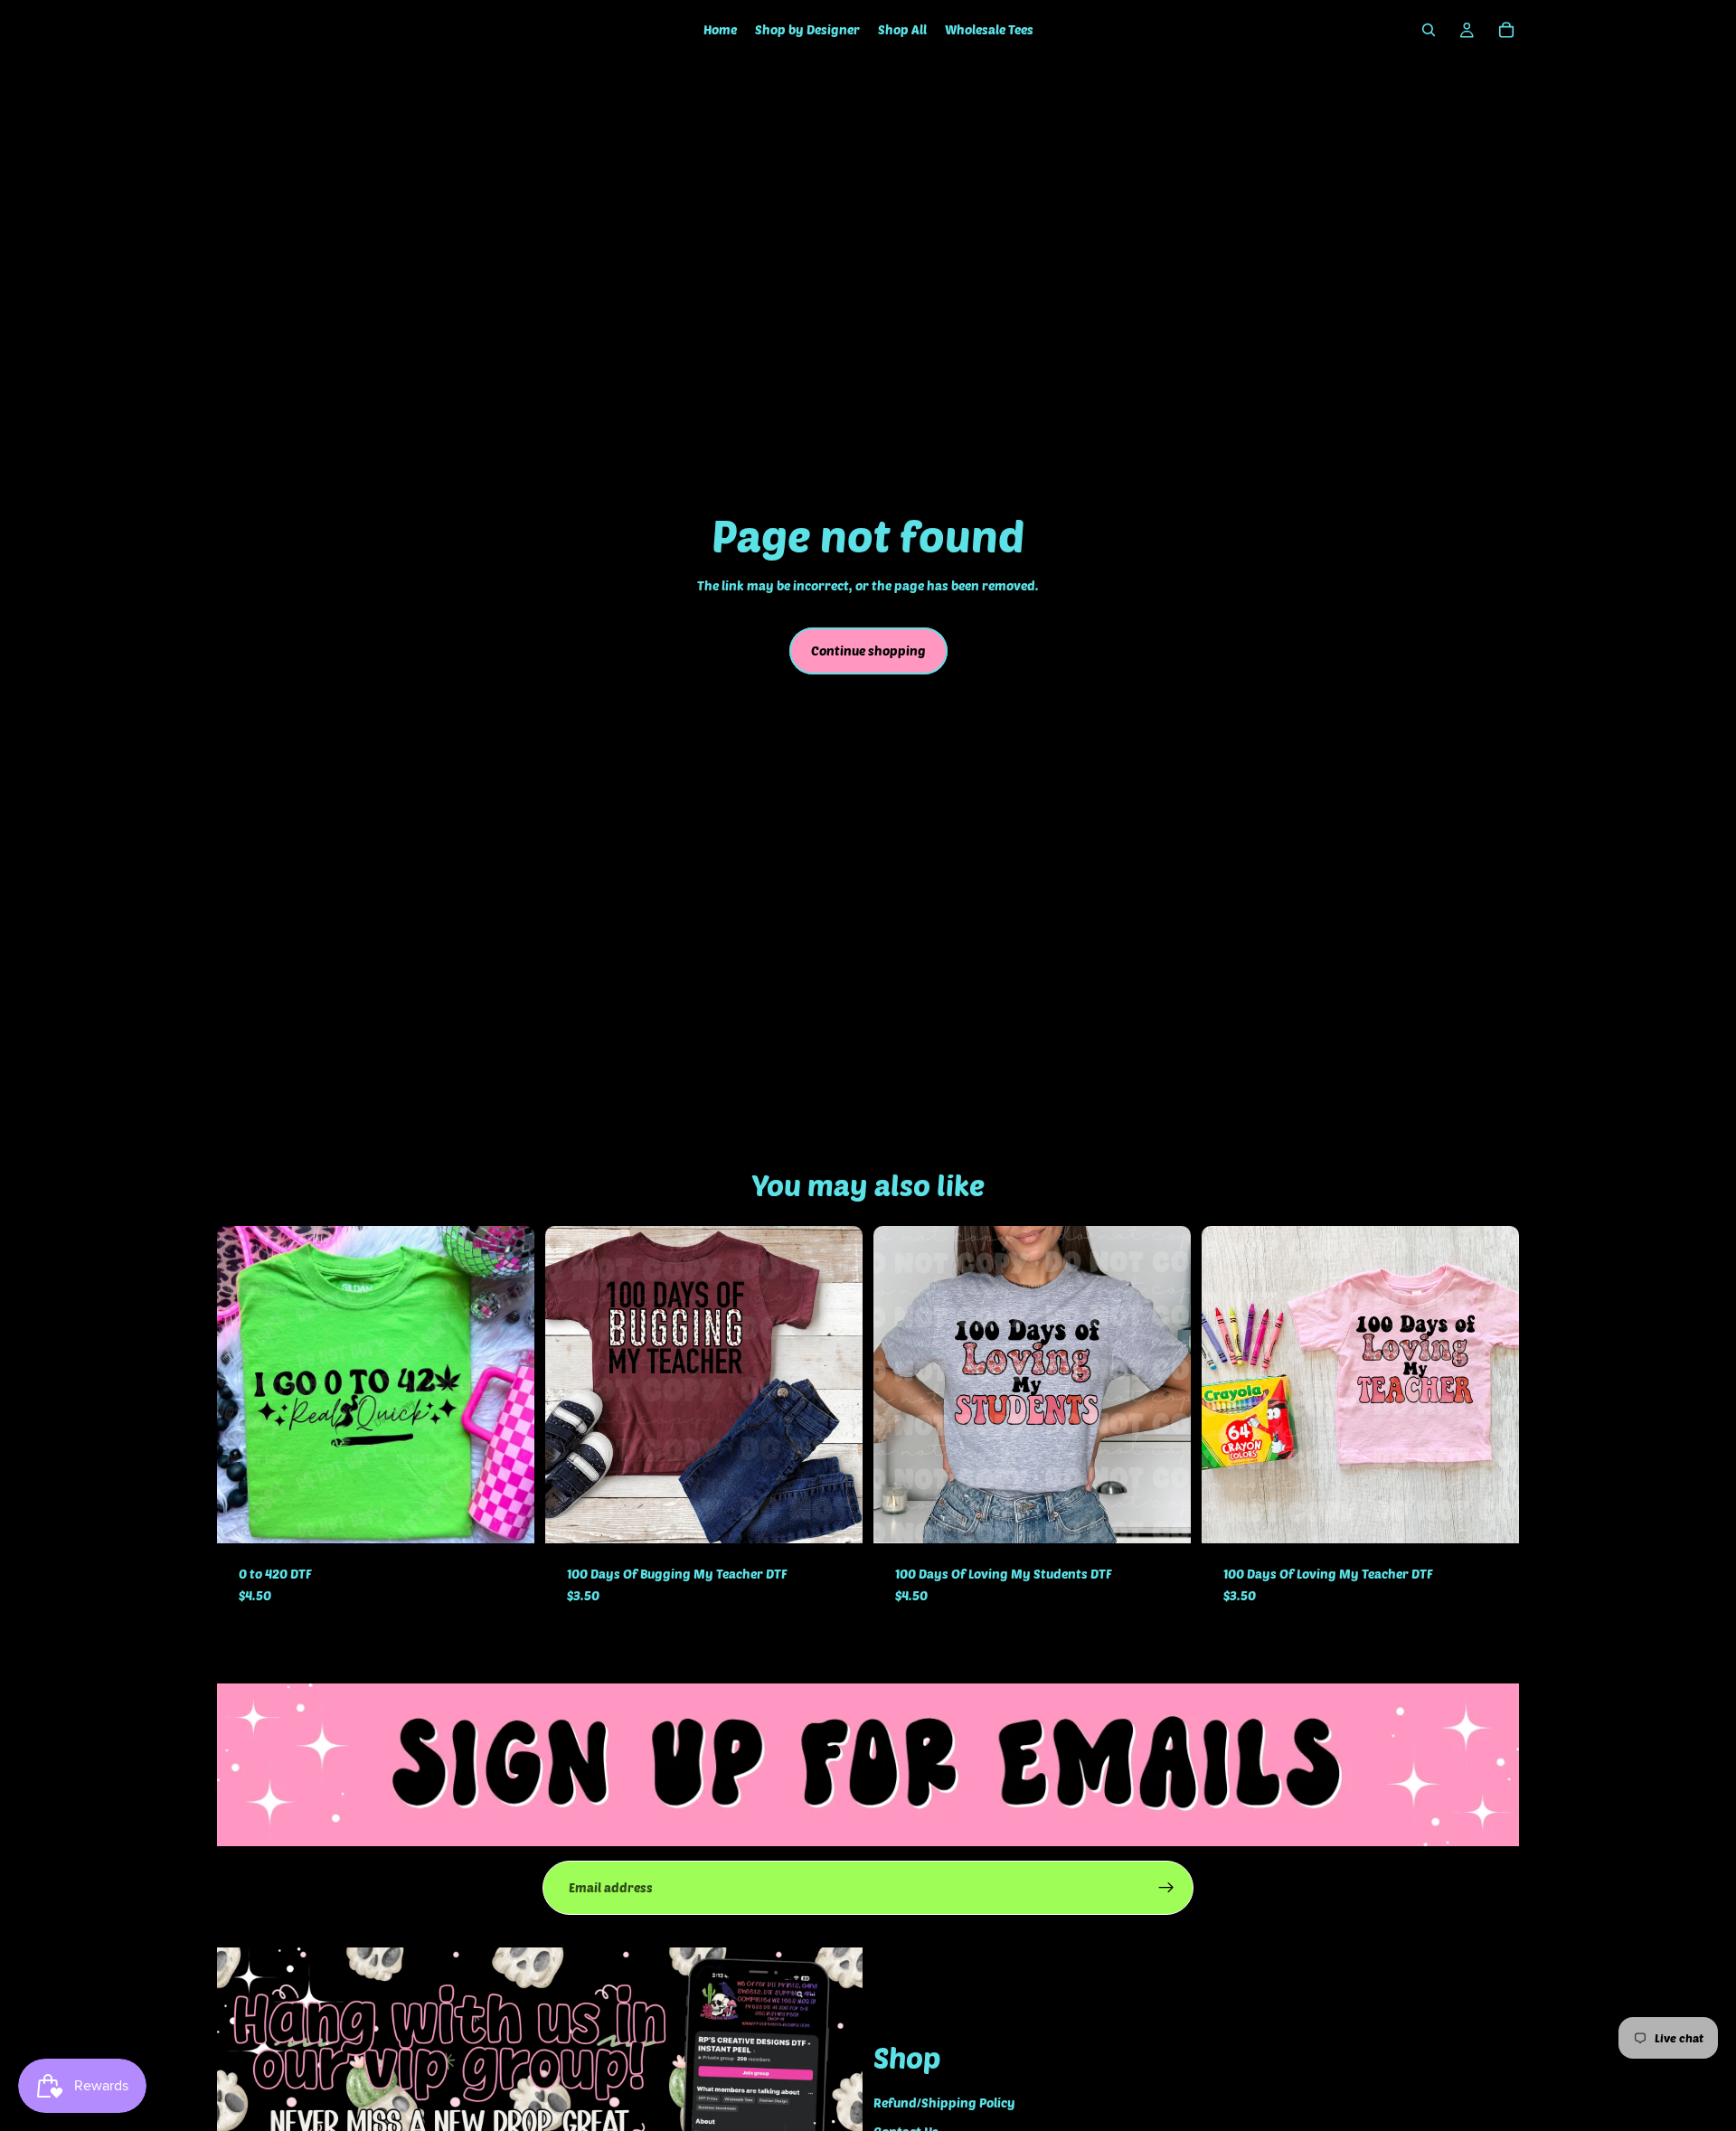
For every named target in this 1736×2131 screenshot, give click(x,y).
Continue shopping (868, 651)
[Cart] (1506, 30)
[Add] (506, 1515)
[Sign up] (1166, 1888)
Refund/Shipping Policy (944, 2103)
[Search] (1429, 30)
